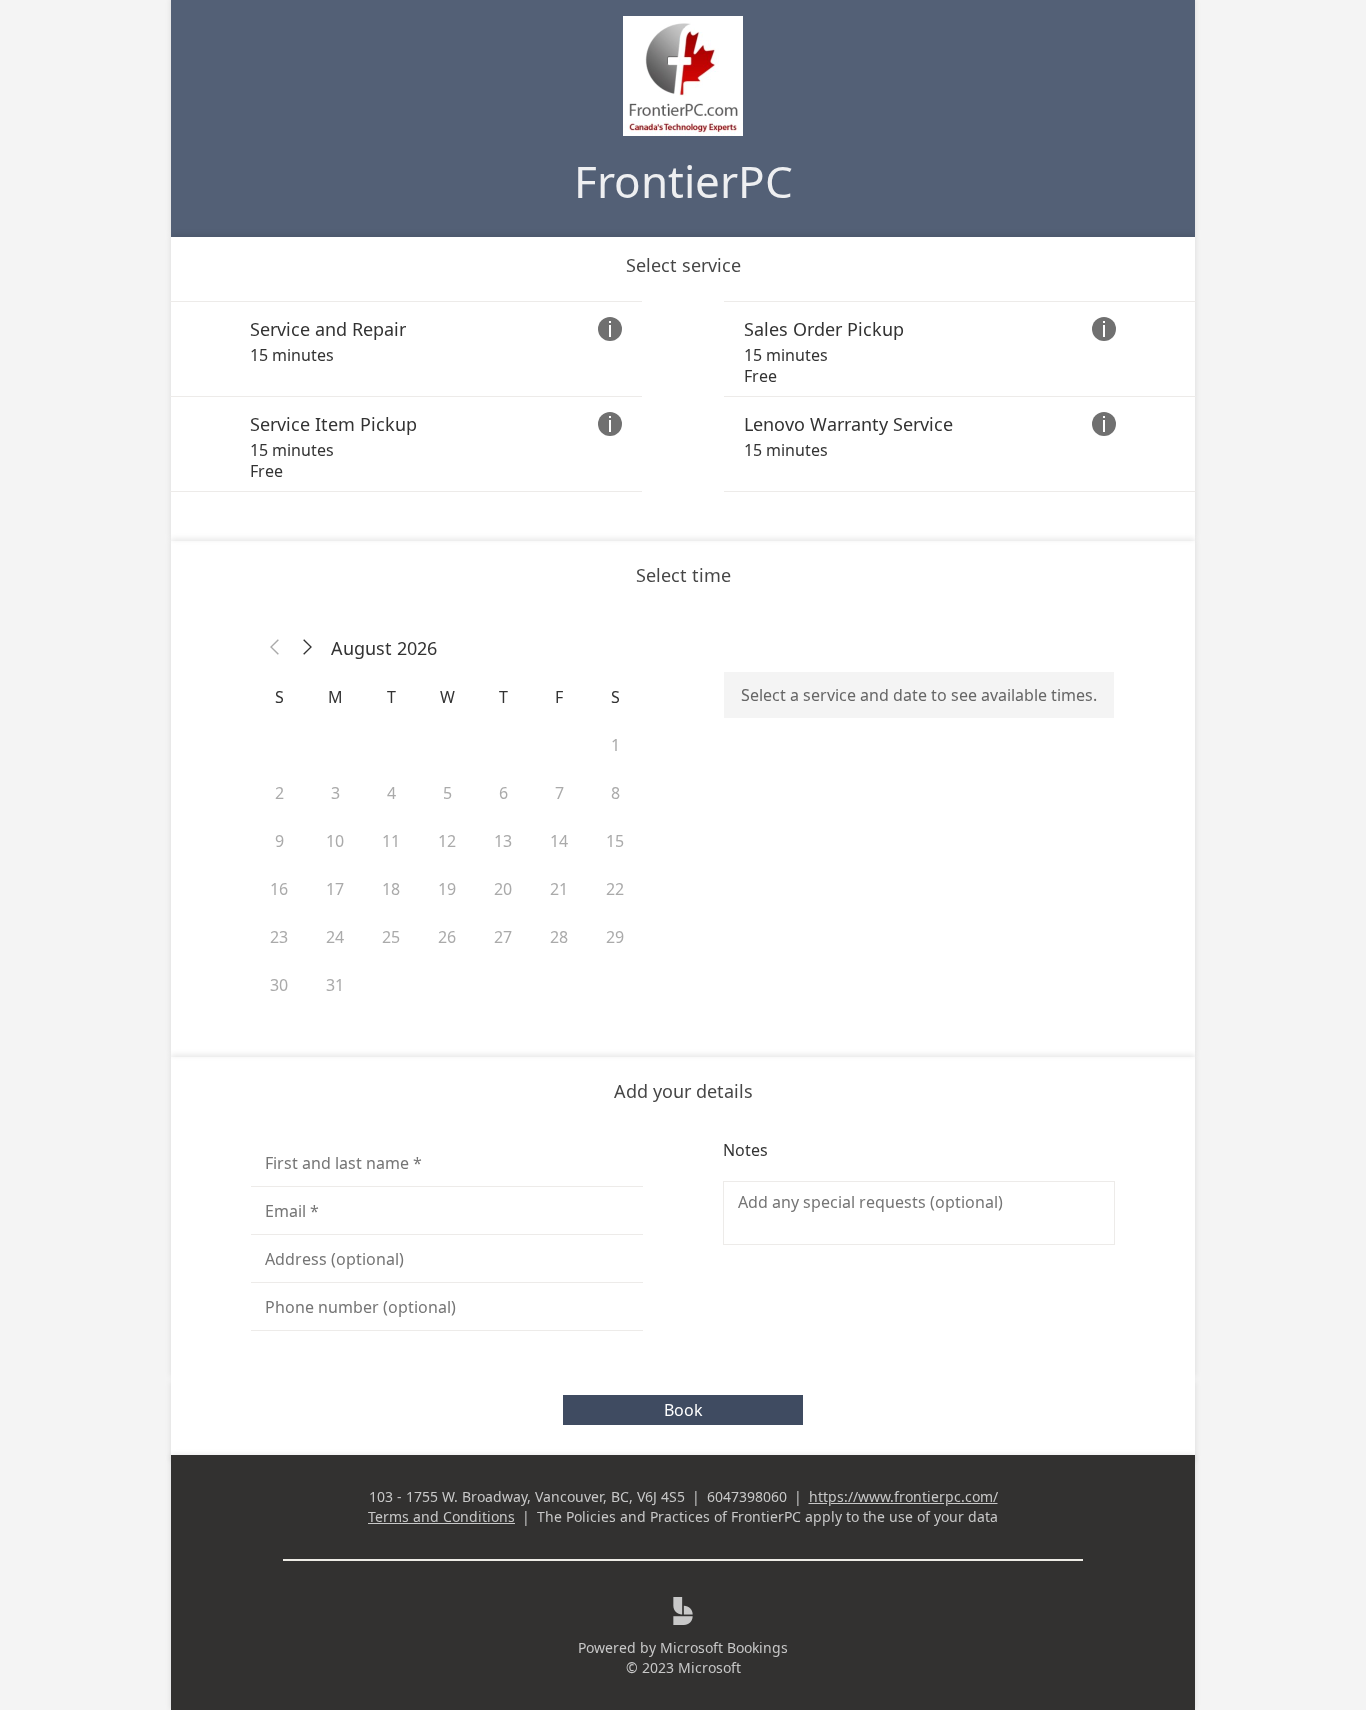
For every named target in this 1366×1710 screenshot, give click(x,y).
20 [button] (503, 889)
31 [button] (335, 985)
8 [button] (615, 793)
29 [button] (615, 937)
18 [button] (391, 889)
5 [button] (447, 793)
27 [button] (503, 937)
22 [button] (615, 889)
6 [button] (503, 793)
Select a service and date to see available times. (919, 695)
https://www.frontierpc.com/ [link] (903, 1496)
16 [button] (279, 889)
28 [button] (559, 937)
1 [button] (615, 745)
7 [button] (559, 793)
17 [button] (335, 889)
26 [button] (447, 937)
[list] (683, 396)
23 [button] (279, 937)
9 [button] (279, 841)
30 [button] (279, 985)
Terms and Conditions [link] (441, 1516)
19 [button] (447, 889)
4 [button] (391, 793)
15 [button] (615, 841)
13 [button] (503, 841)
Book (683, 1410)
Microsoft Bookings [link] (724, 1647)
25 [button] (391, 937)
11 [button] (391, 841)
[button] (275, 648)
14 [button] (559, 841)
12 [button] (447, 841)
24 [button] (335, 937)
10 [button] (335, 841)
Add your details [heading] (683, 1091)
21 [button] (559, 889)
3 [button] (335, 793)
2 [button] (279, 793)
